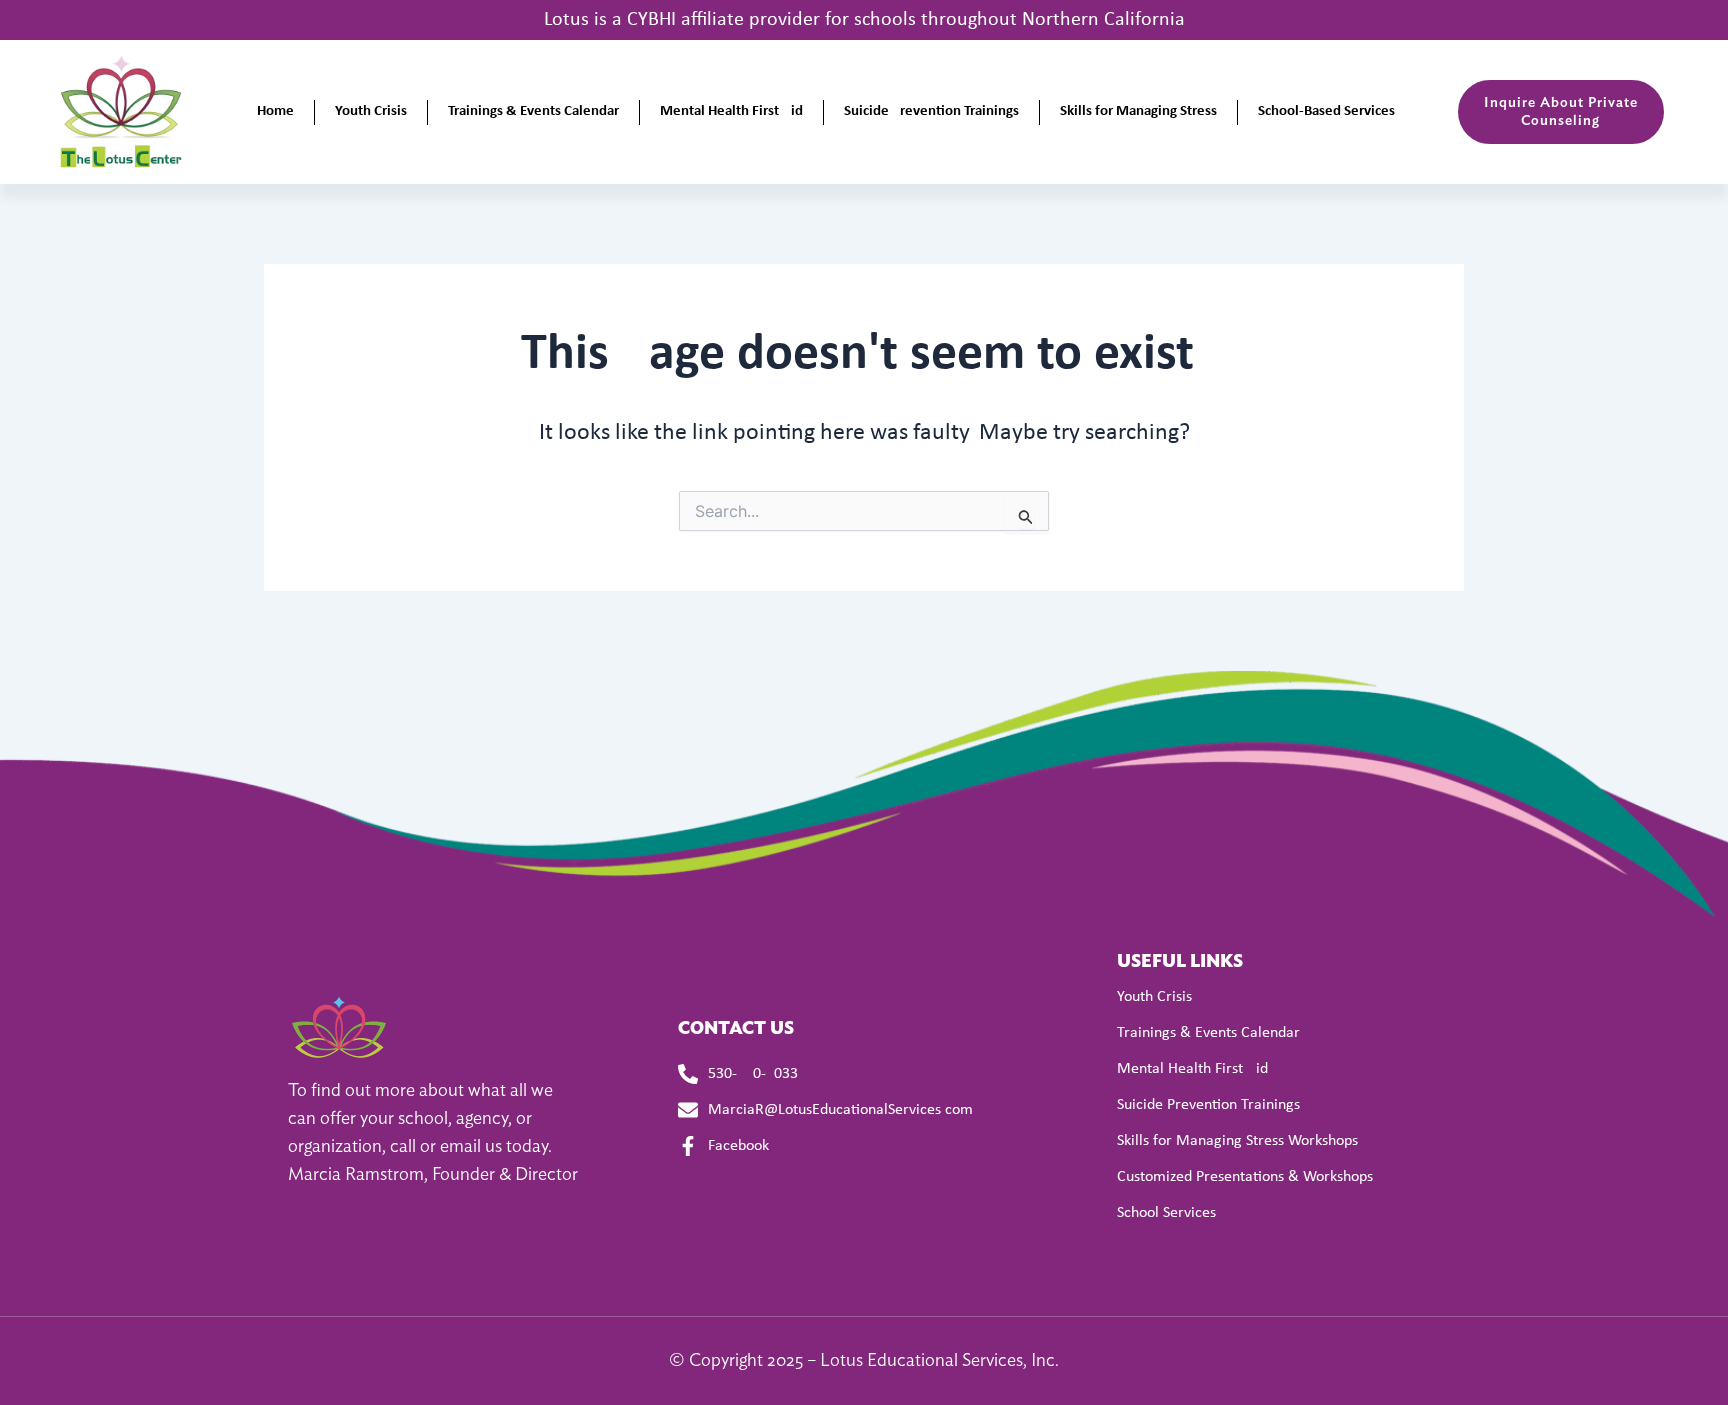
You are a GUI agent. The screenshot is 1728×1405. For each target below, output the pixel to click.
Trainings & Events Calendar (533, 111)
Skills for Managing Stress (1138, 111)
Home (275, 111)
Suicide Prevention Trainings (931, 111)
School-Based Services (1326, 111)
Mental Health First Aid (731, 111)
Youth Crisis (371, 111)
